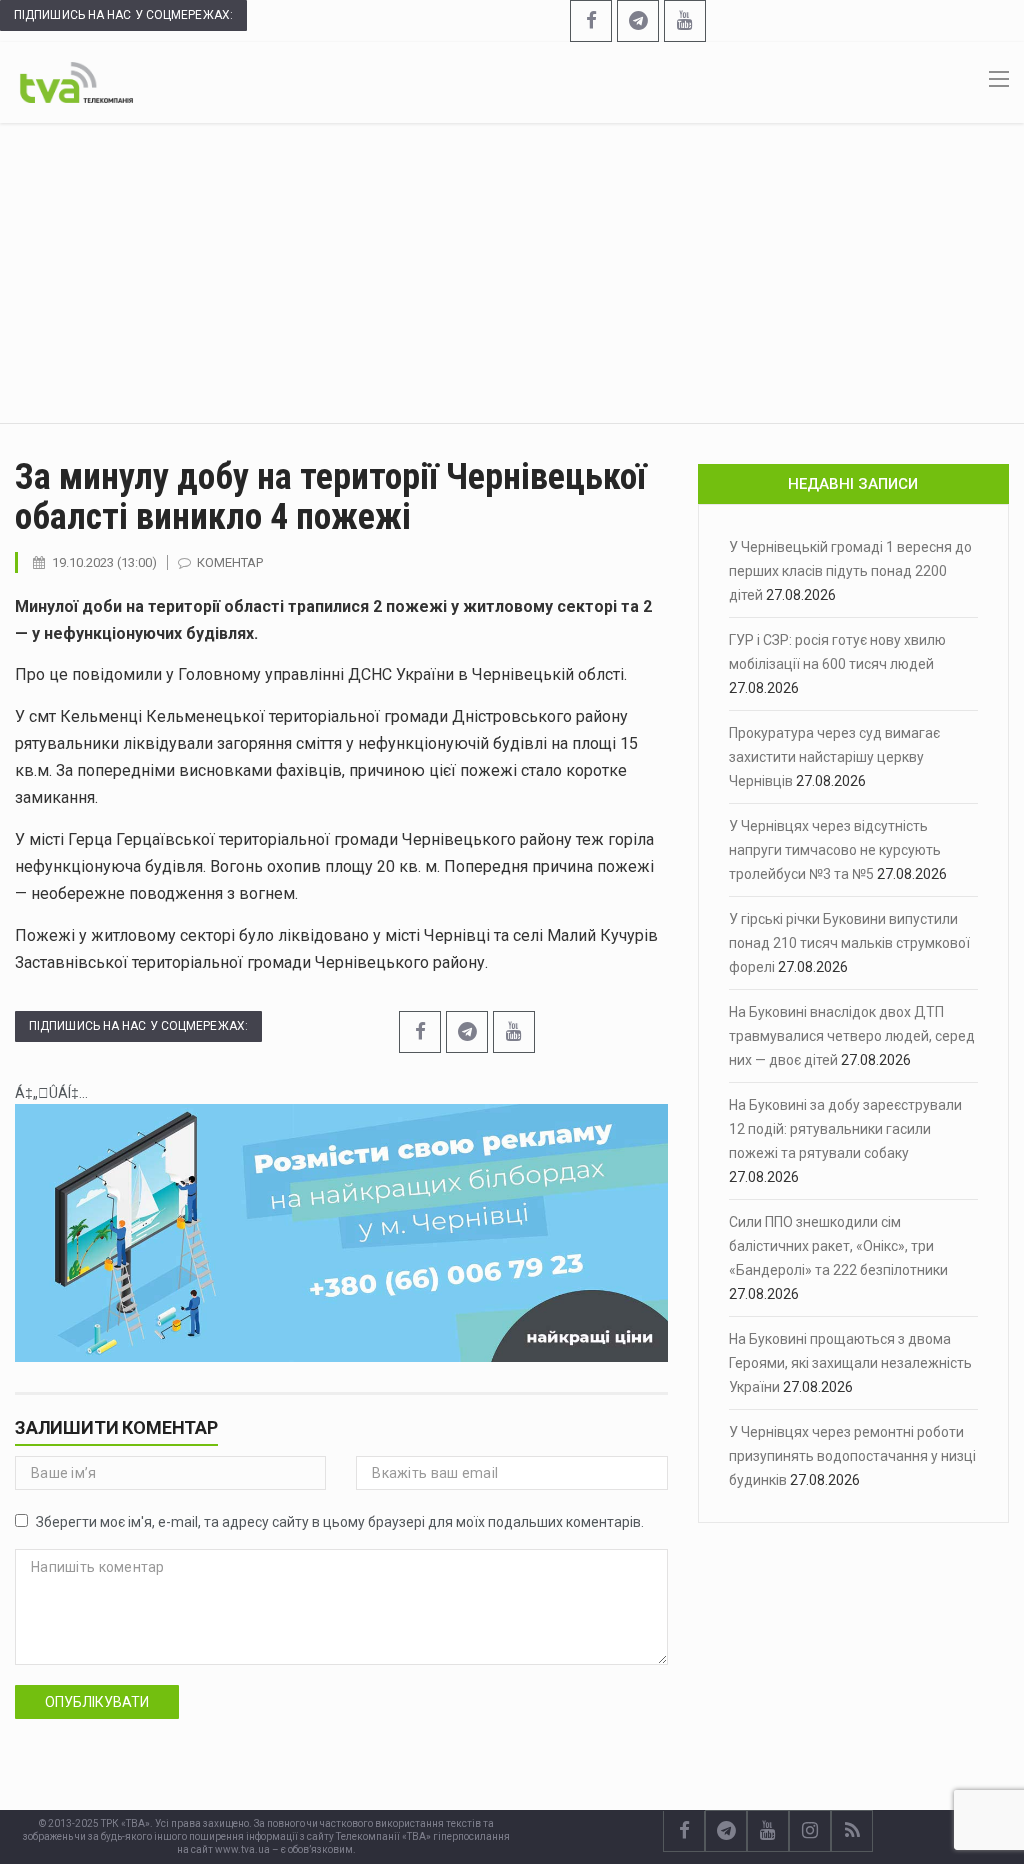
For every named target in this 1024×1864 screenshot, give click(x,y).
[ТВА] (76, 81)
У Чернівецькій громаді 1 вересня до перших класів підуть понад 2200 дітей (850, 571)
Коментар (230, 562)
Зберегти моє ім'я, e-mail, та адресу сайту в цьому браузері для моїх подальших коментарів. (340, 1522)
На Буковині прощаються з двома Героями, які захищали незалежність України (850, 1363)
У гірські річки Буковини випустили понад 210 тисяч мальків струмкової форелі (849, 943)
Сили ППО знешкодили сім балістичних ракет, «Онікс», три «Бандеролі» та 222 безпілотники (838, 1246)
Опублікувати (97, 1702)
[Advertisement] (512, 273)
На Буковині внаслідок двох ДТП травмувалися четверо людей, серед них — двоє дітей (852, 1036)
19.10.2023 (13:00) (104, 562)
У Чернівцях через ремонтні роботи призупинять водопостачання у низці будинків (852, 1456)
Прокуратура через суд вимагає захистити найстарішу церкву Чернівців (834, 757)
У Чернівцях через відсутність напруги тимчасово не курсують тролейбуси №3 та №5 (835, 850)
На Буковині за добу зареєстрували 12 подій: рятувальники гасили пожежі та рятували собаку (845, 1129)
